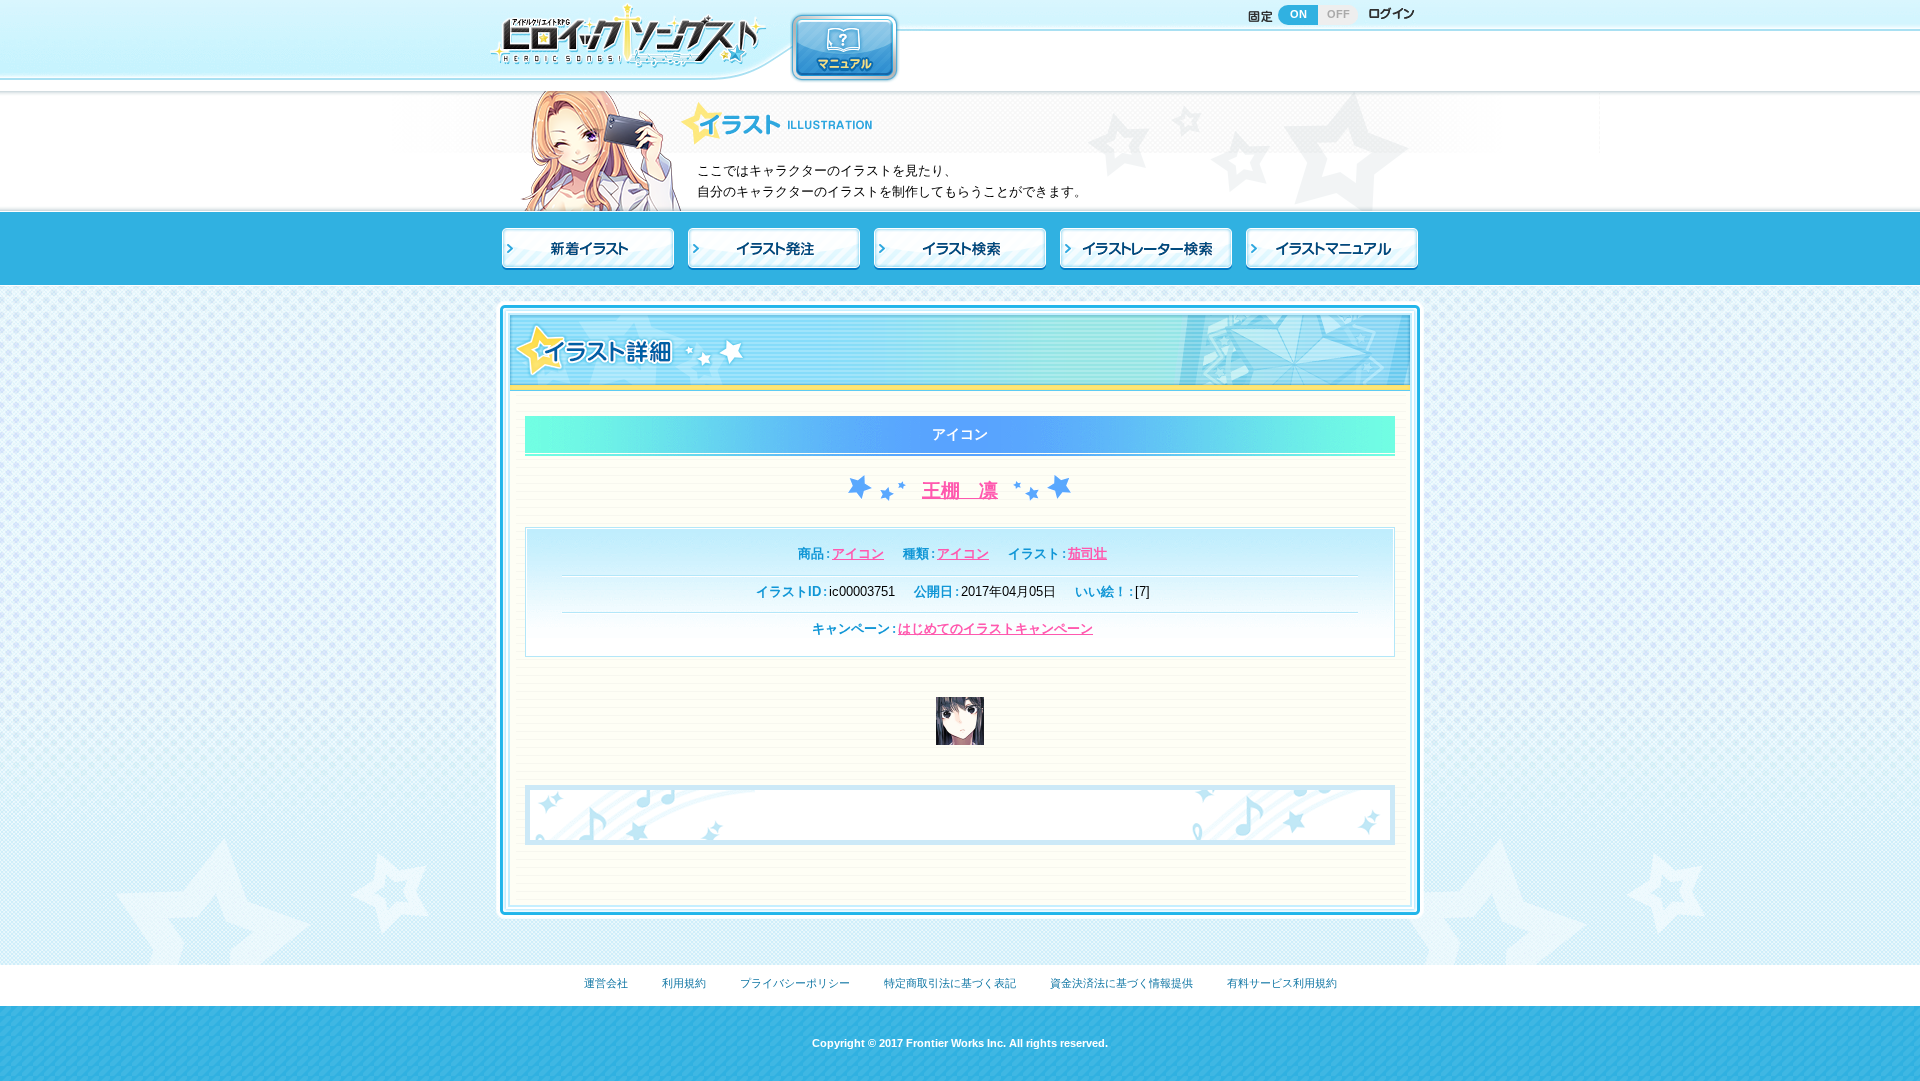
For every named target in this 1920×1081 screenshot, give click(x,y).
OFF (1338, 14)
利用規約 (684, 983)
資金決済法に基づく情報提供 (1121, 983)
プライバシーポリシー (795, 983)
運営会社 (606, 983)
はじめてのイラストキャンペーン (995, 628)
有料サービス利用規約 (1282, 983)
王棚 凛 (960, 490)
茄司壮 (1087, 553)
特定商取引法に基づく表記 (950, 983)
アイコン (858, 553)
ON (1298, 14)
